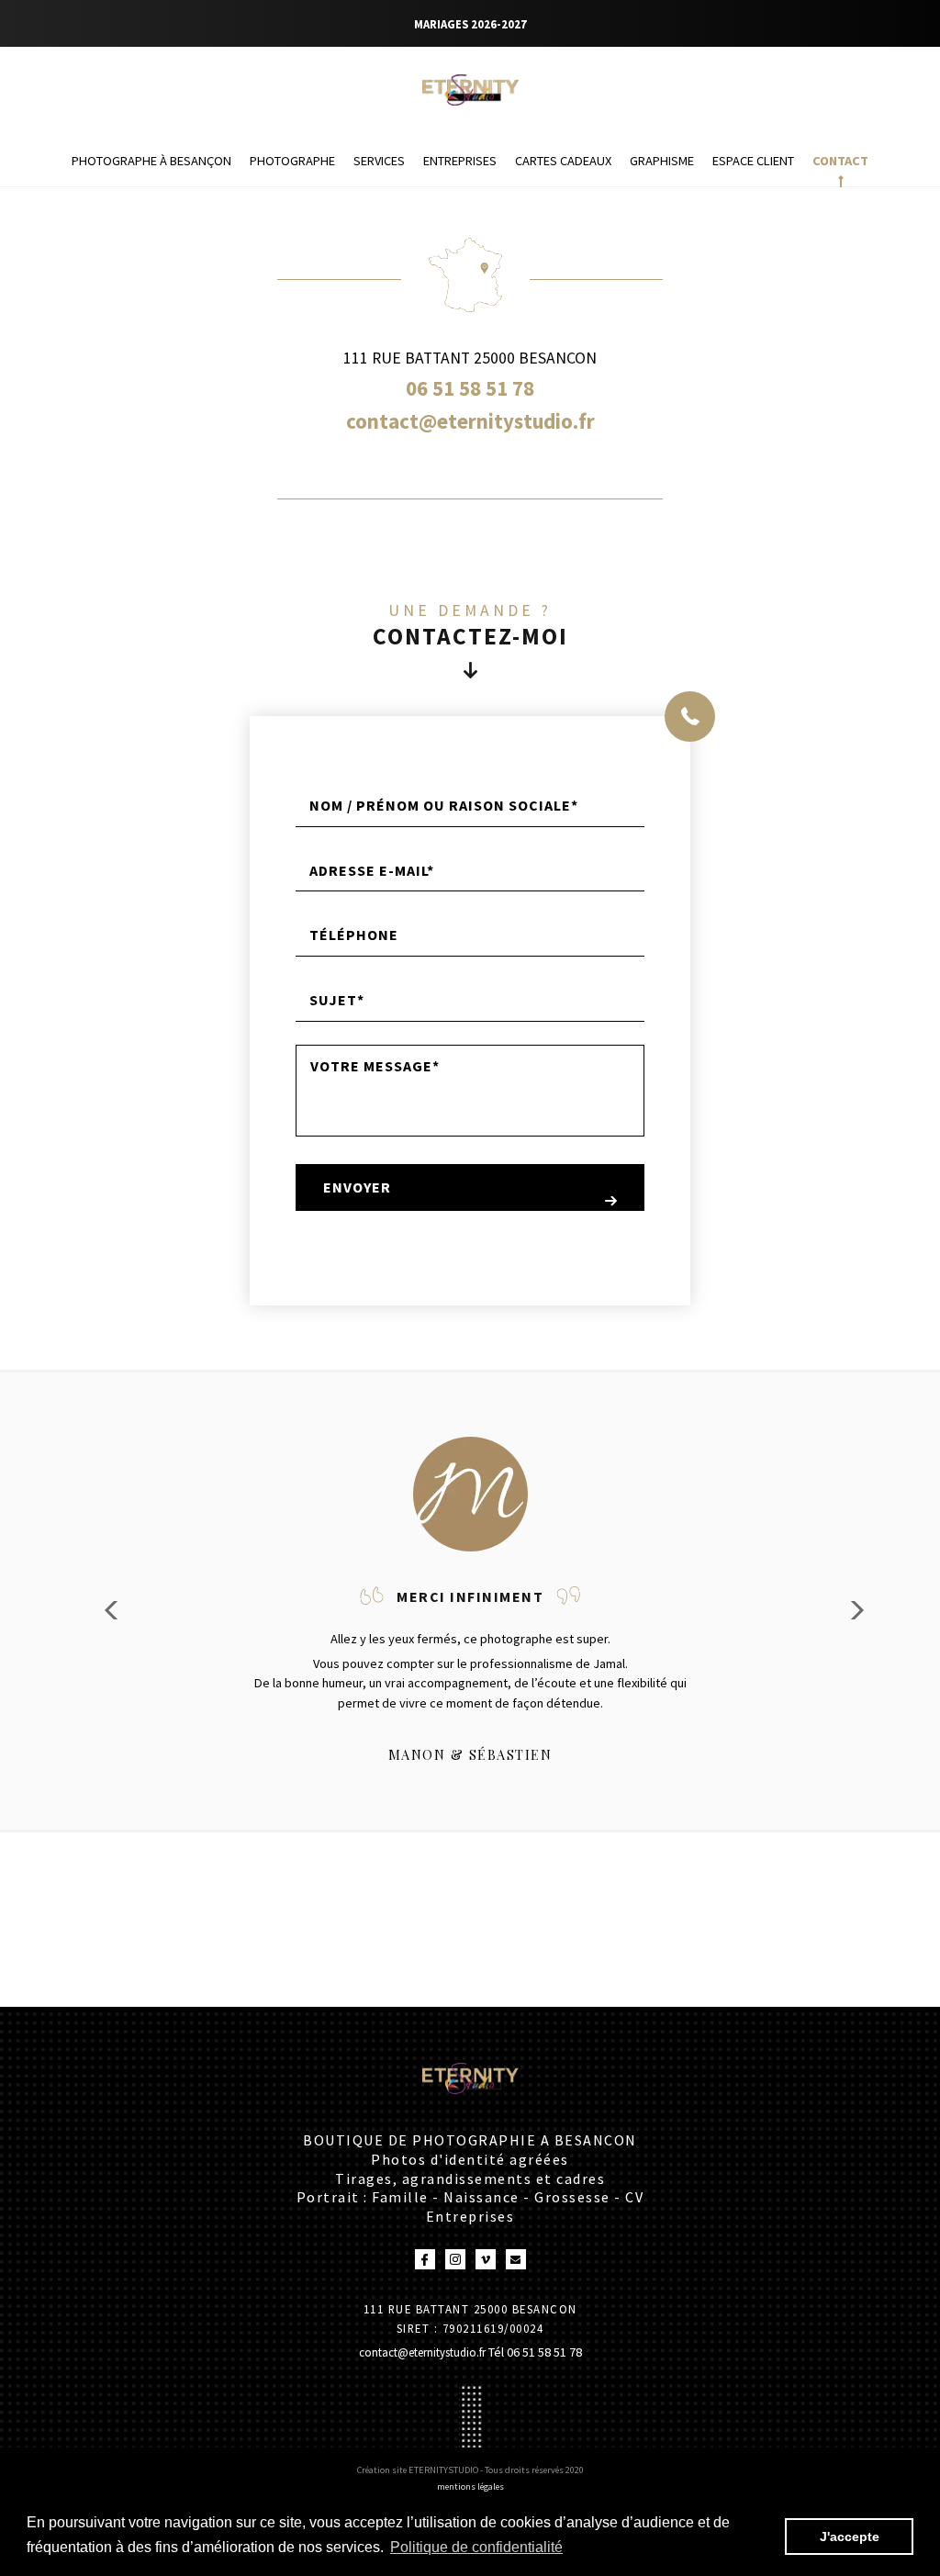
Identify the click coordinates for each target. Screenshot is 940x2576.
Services (379, 161)
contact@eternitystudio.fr (424, 2352)
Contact (840, 161)
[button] (851, 1610)
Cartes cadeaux (563, 161)
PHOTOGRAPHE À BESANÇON (151, 161)
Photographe (292, 161)
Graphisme (662, 161)
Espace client (753, 161)
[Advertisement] (334, 1874)
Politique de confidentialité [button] (476, 2547)
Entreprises (460, 161)
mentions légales (470, 2486)
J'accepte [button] (850, 2537)
